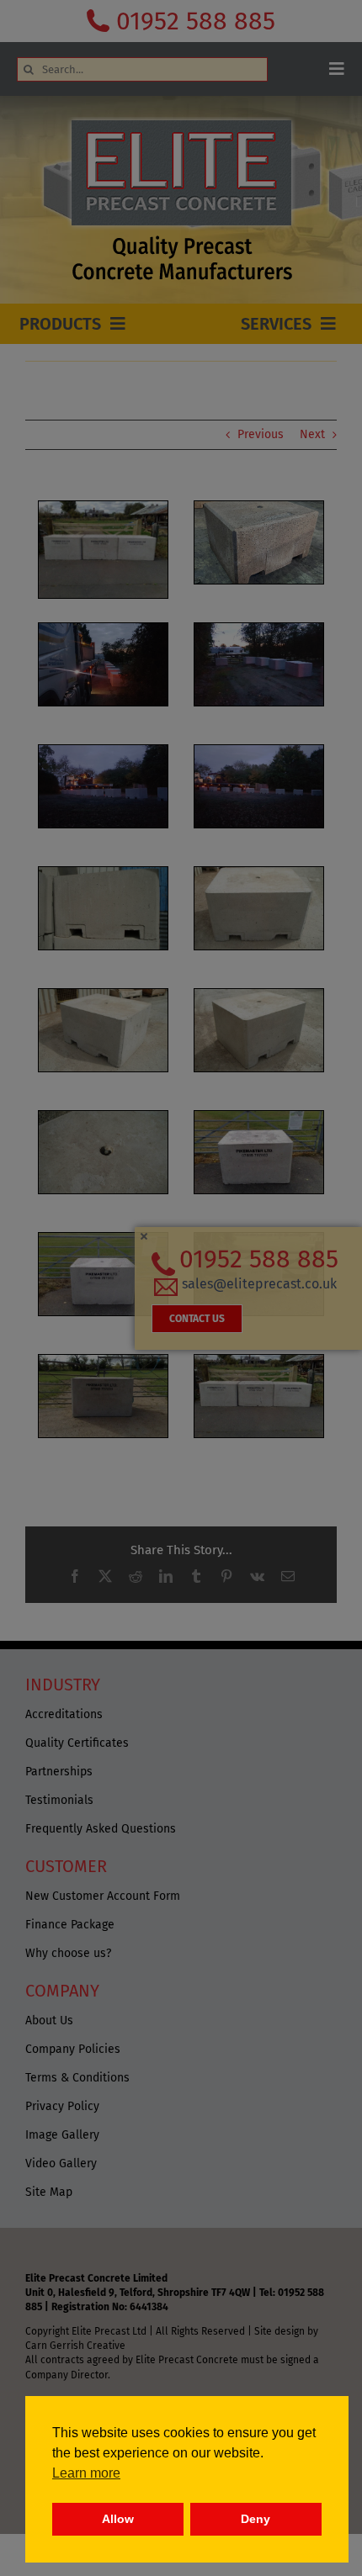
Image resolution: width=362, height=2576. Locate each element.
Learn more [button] (86, 2473)
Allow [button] (118, 2519)
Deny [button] (256, 2519)
